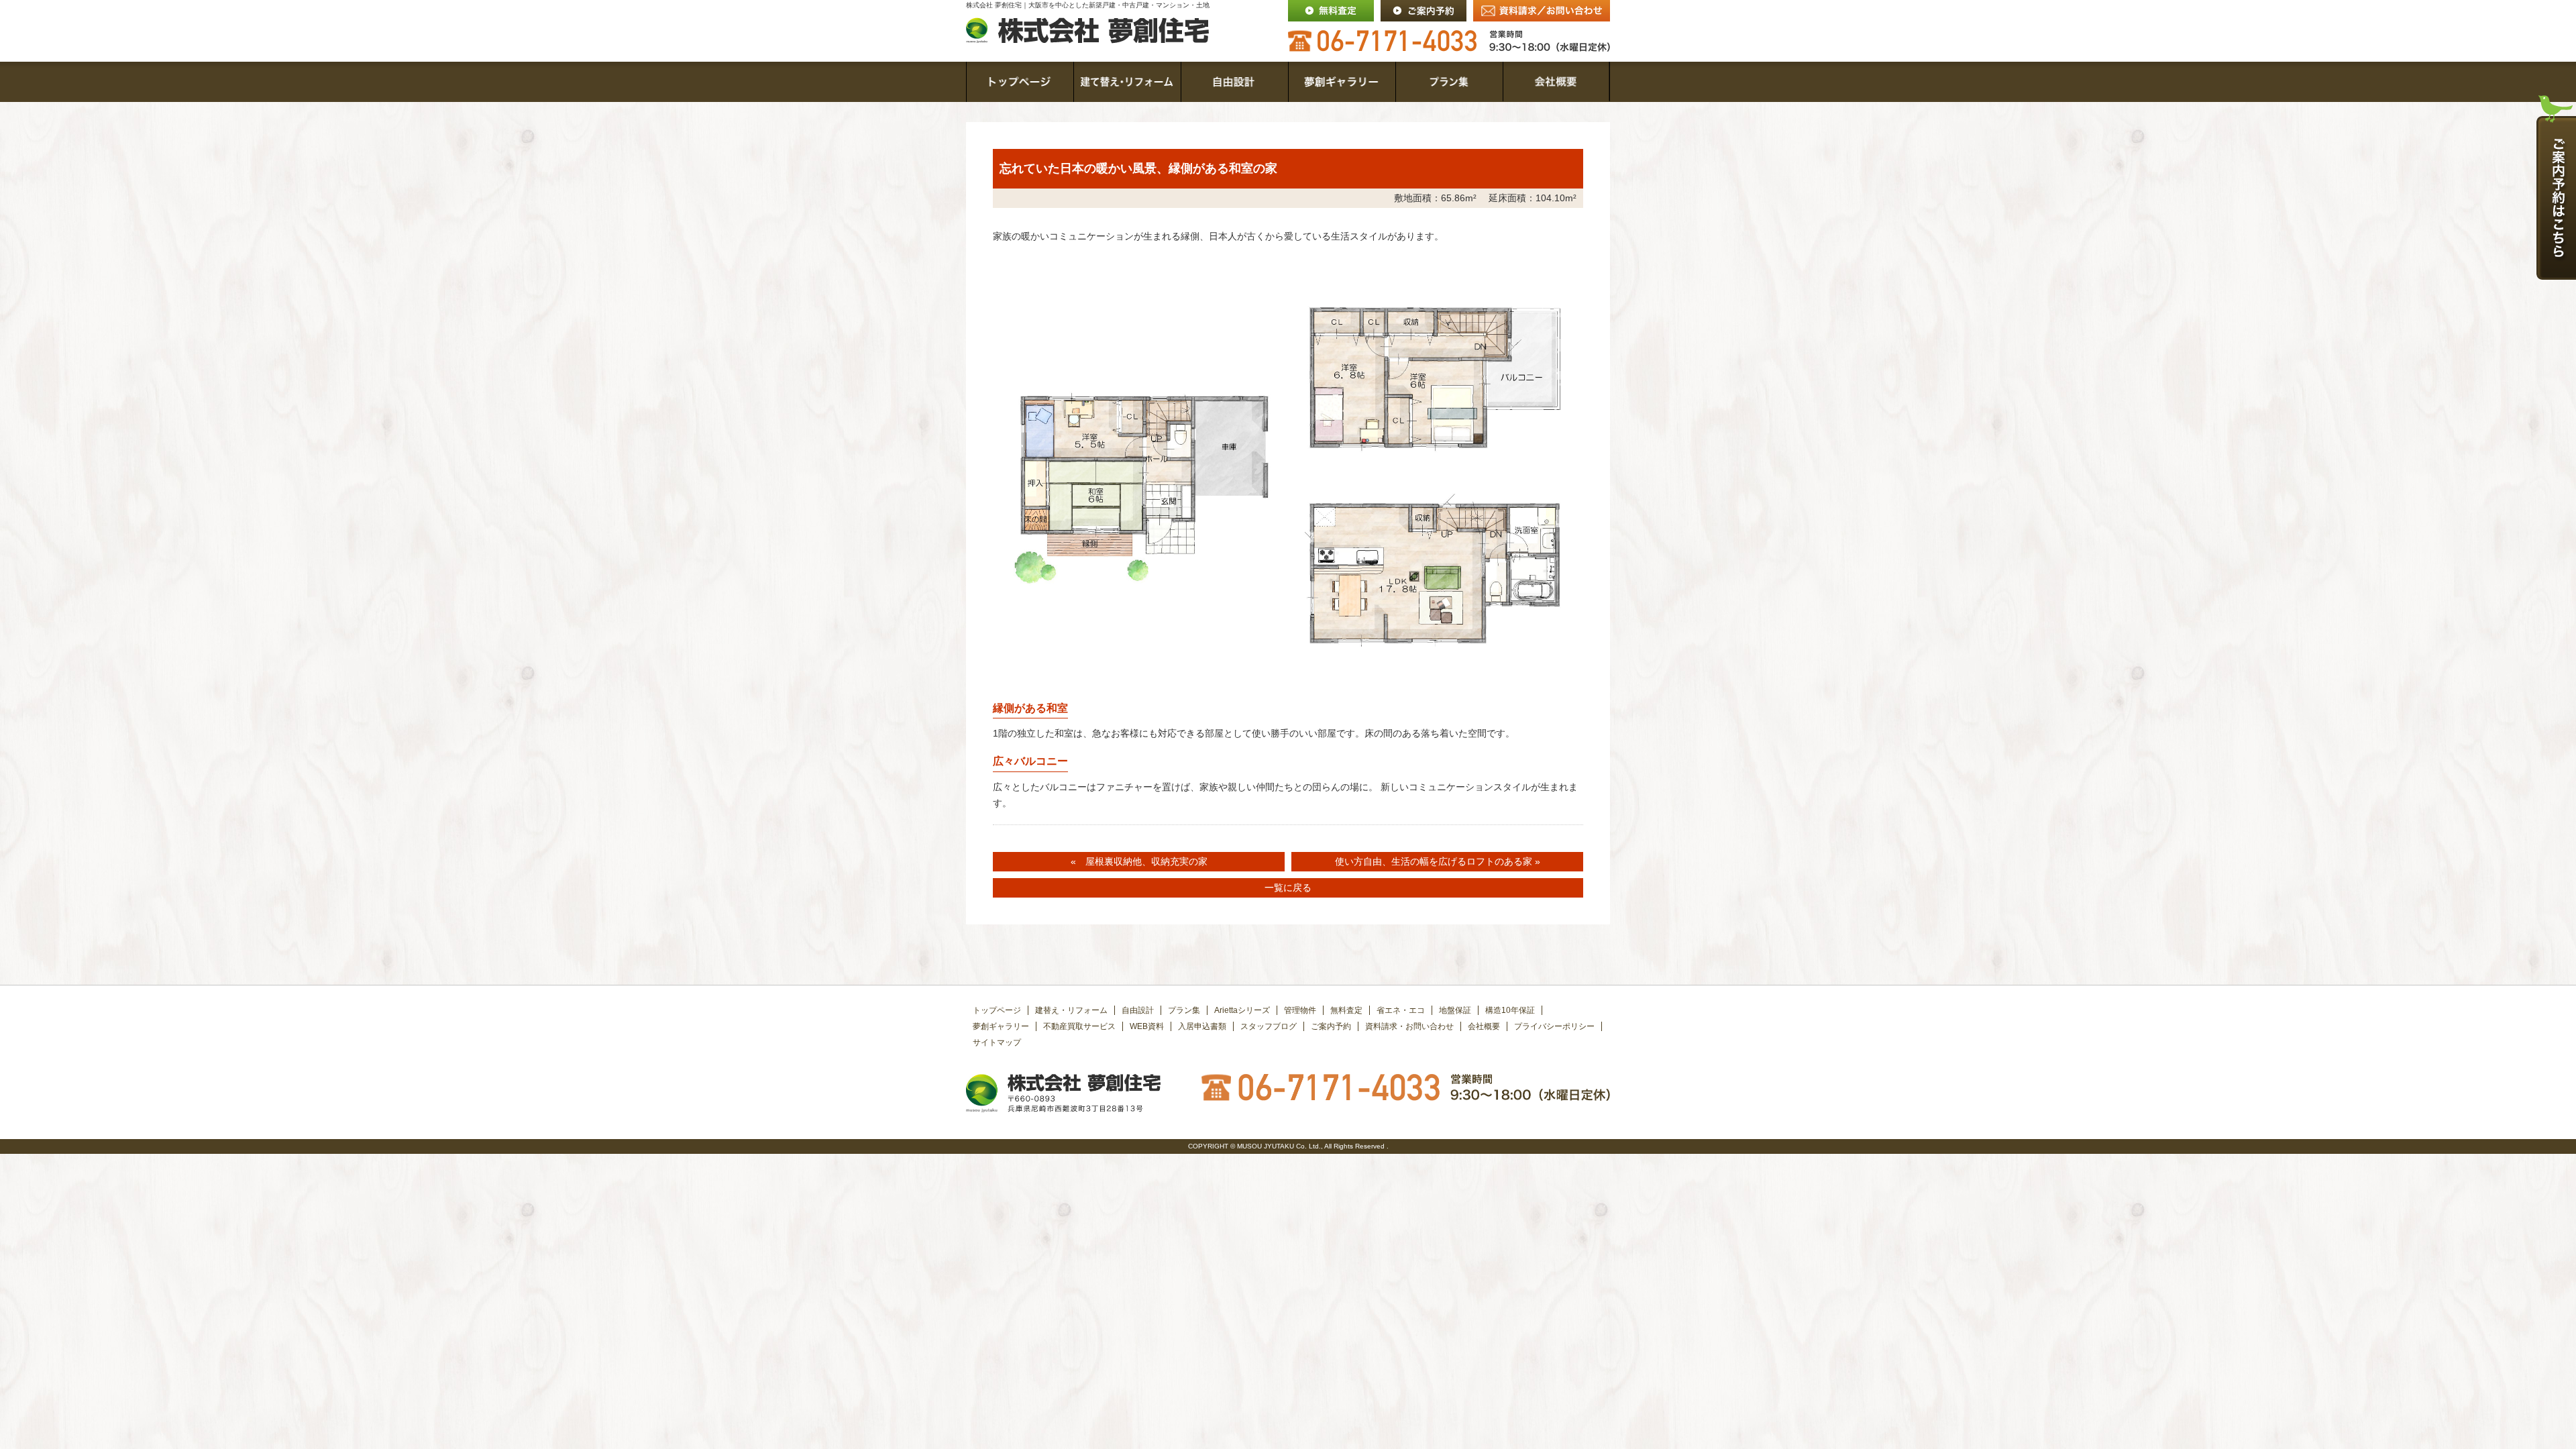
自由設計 (1138, 1010)
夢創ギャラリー (1001, 1026)
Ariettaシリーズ (1242, 1010)
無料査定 (1346, 1010)
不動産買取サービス (1079, 1026)
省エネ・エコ (1401, 1010)
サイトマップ (997, 1042)
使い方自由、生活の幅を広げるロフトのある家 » (1438, 861)
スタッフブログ (1269, 1026)
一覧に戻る (1288, 888)
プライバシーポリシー (1554, 1026)
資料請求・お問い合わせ (1409, 1026)
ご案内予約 (1331, 1026)
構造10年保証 (1510, 1010)
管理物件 (1300, 1010)
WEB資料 (1147, 1026)
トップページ (997, 1010)
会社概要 (1484, 1026)
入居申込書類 (1202, 1026)
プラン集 (1184, 1010)
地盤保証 (1455, 1010)
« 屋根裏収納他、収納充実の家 (1139, 861)
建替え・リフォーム (1071, 1010)
